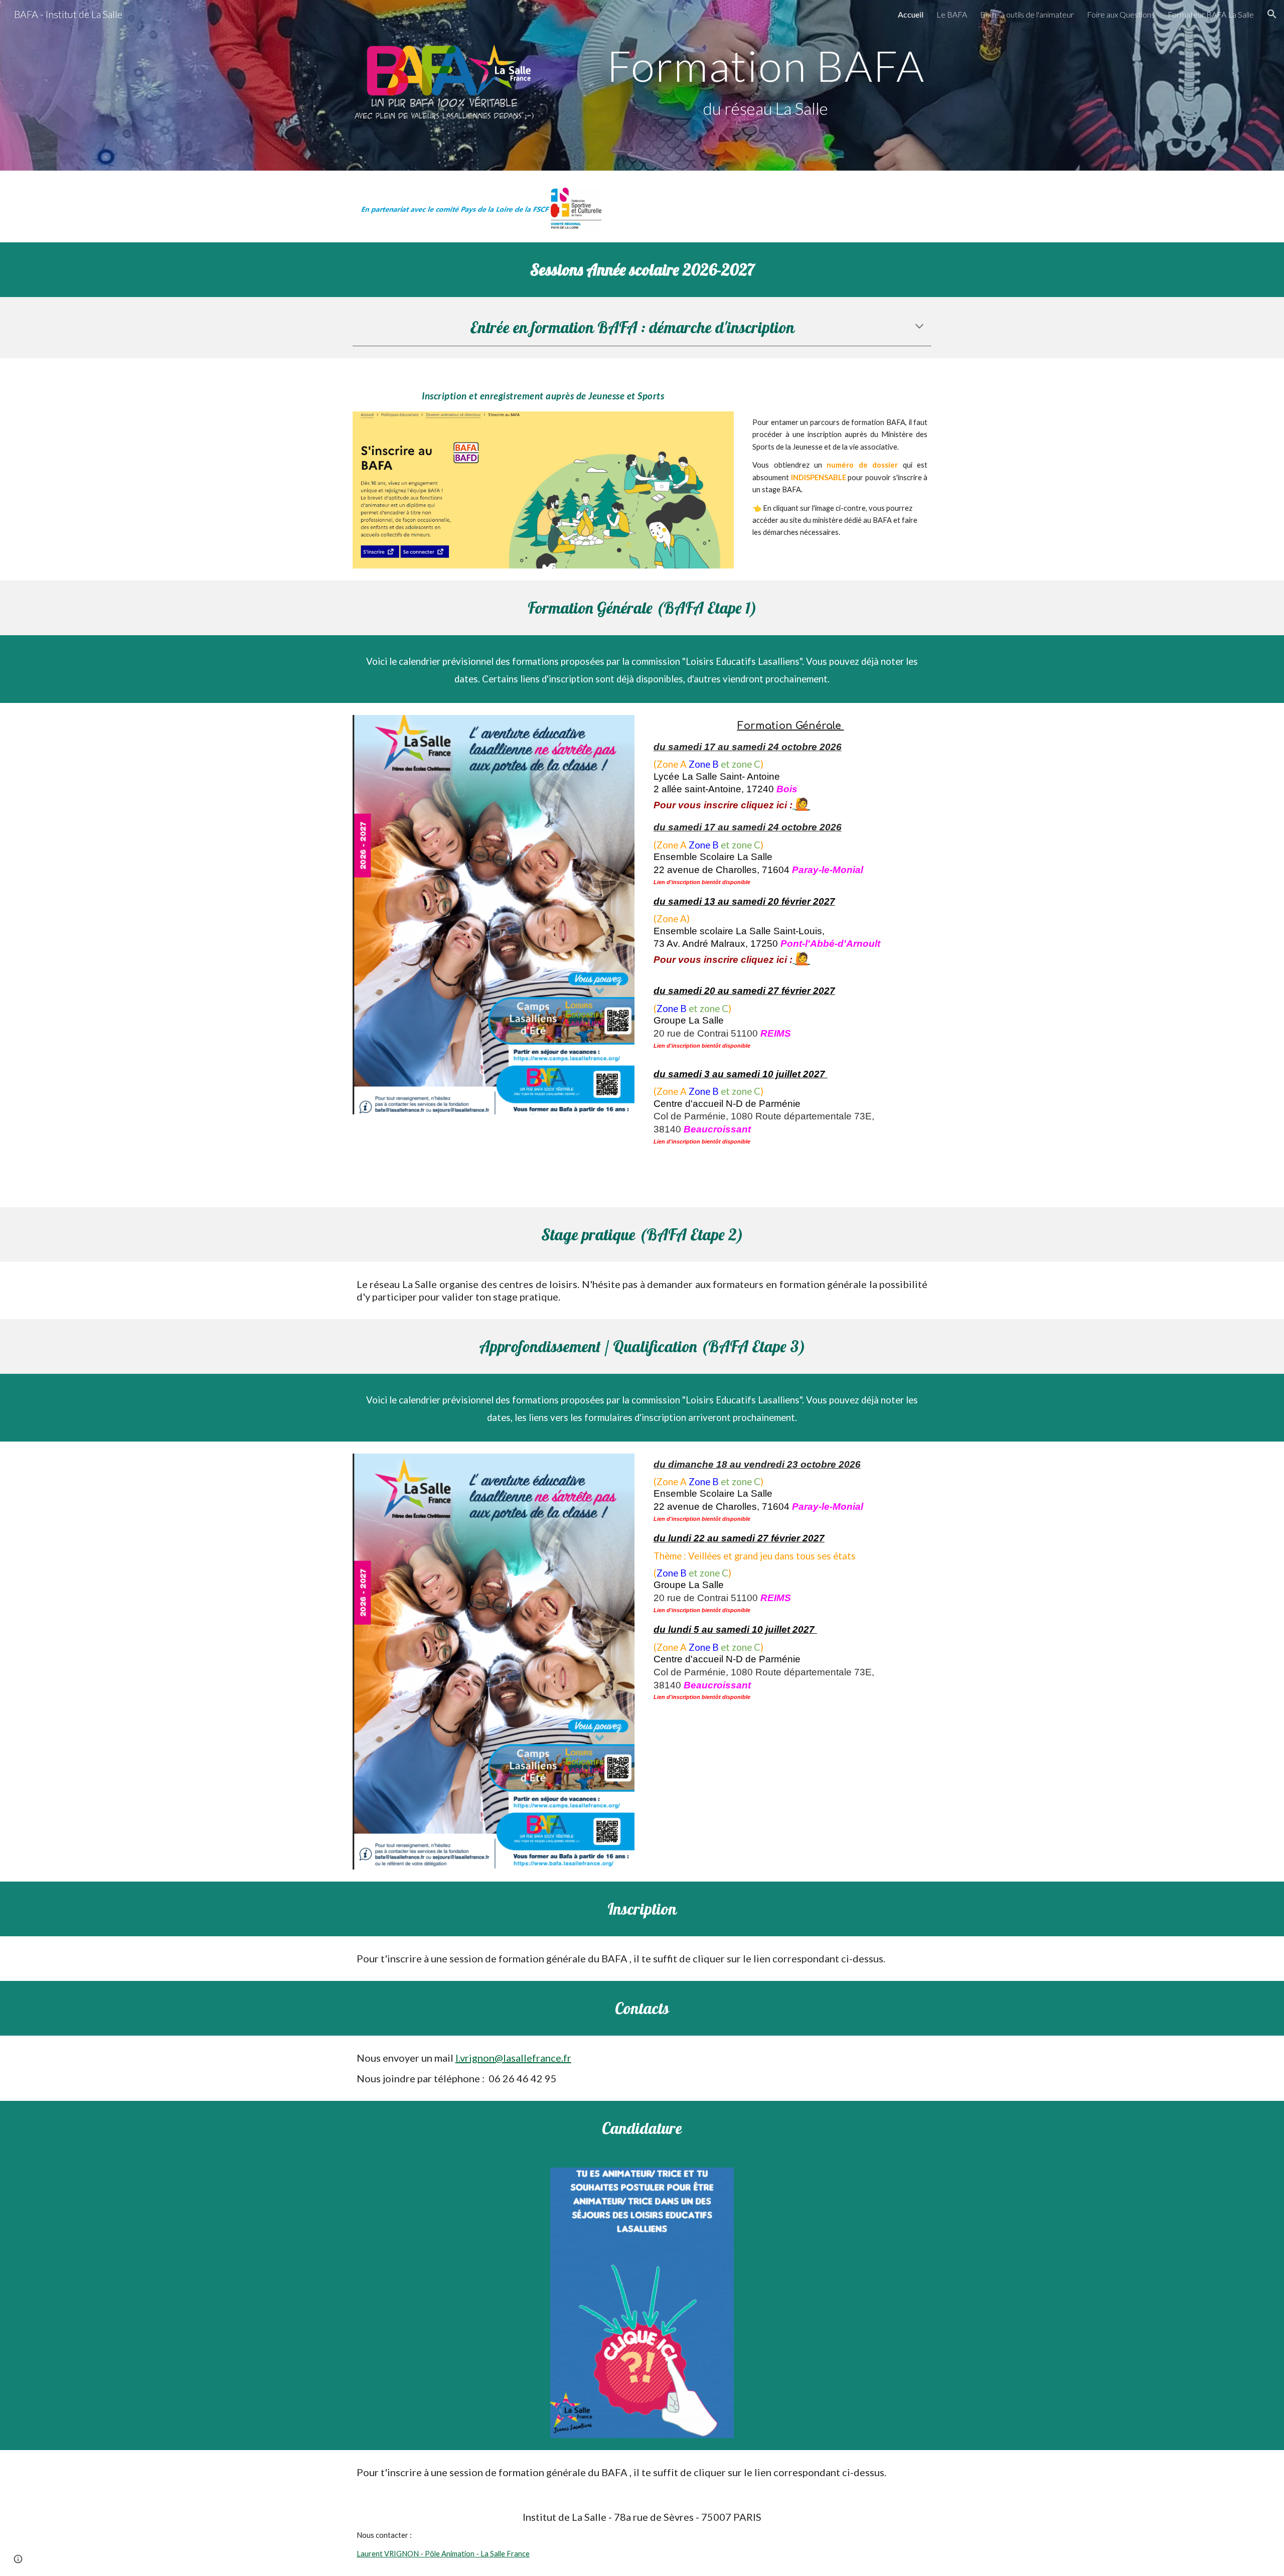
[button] (1272, 14)
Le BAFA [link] (952, 14)
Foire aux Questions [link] (1121, 14)
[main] (766, 86)
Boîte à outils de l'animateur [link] (1027, 14)
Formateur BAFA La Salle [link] (1211, 14)
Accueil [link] (911, 14)
